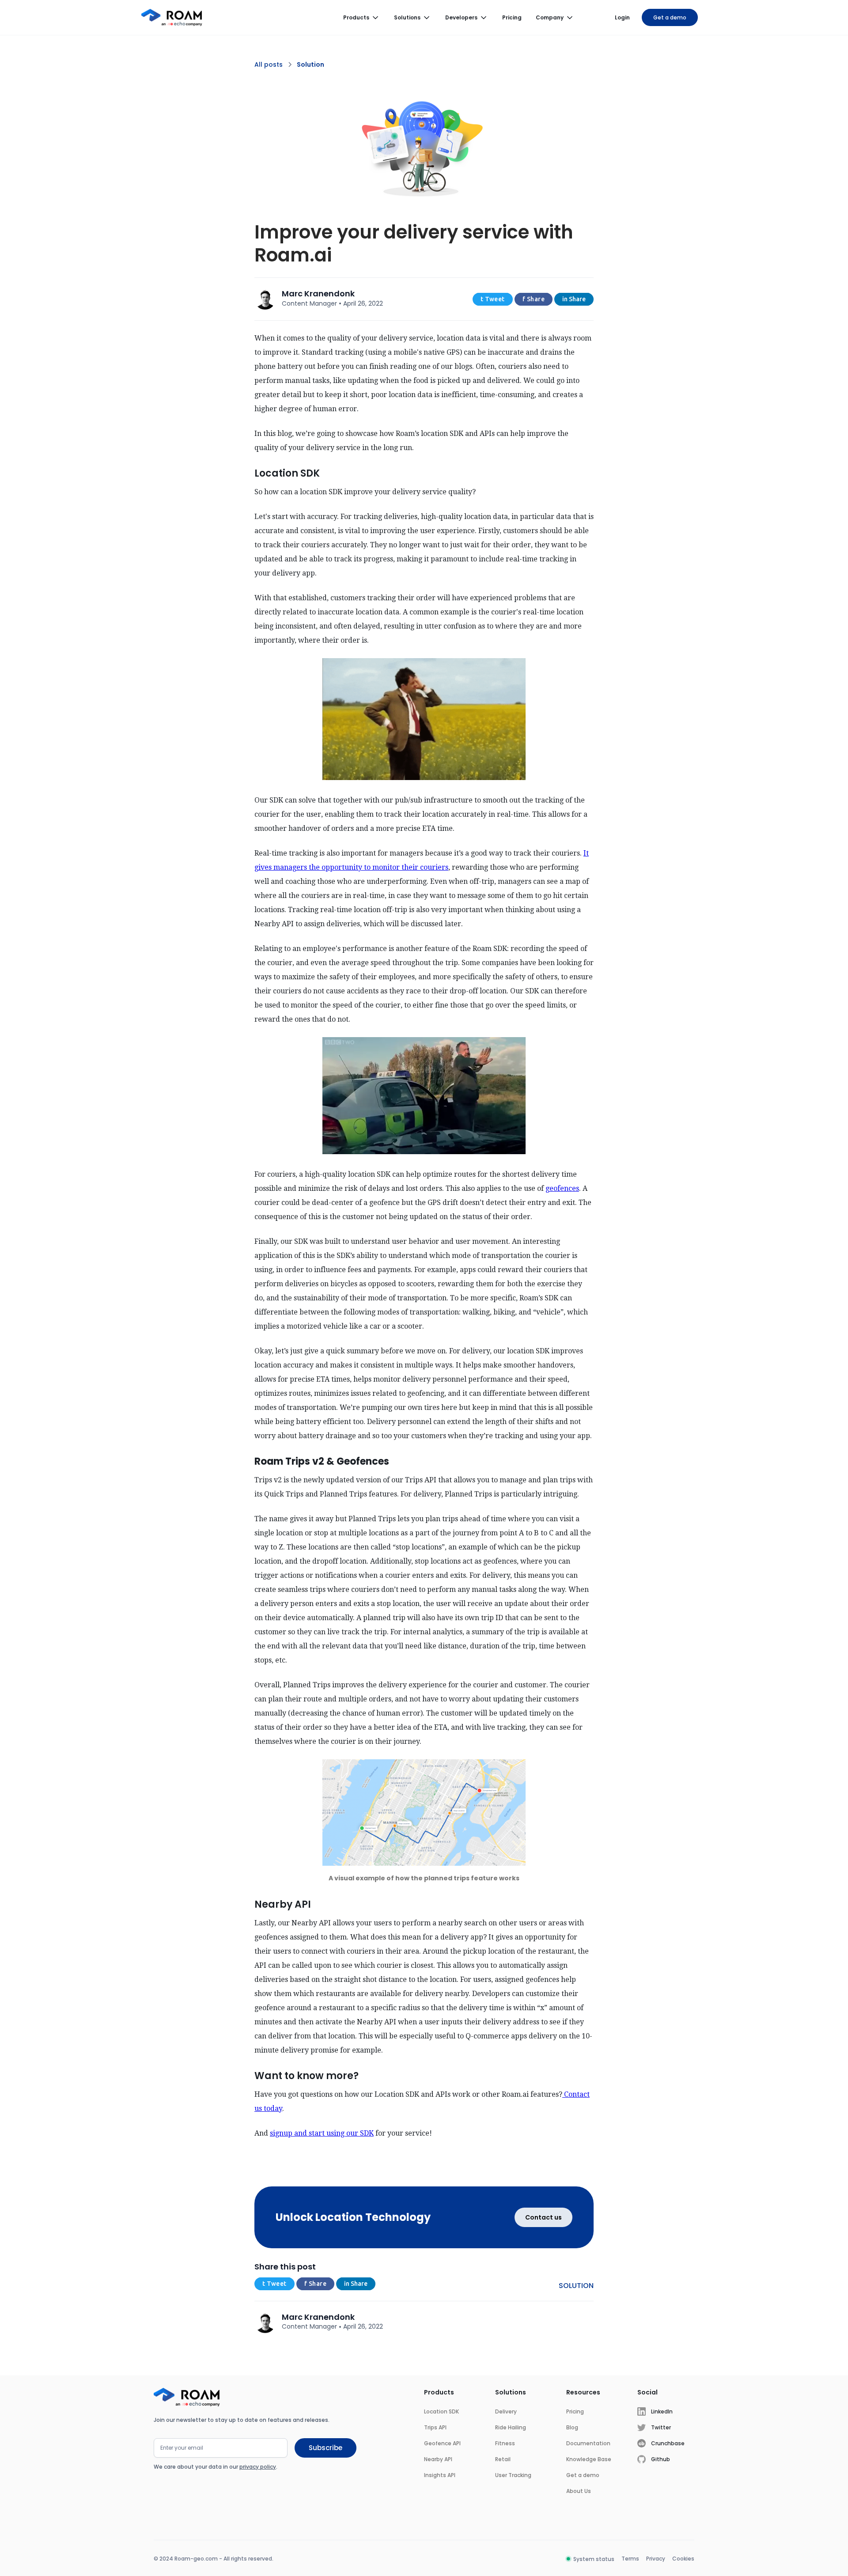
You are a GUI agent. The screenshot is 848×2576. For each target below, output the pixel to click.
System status (594, 2559)
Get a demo (670, 17)
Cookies (683, 2559)
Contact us (543, 2217)
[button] (362, 18)
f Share (534, 299)
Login (622, 17)
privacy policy (258, 2467)
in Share (574, 299)
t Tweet (493, 299)
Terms (630, 2559)
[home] (172, 18)
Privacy (656, 2559)
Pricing (512, 17)
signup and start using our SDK (322, 2133)
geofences (562, 1188)
